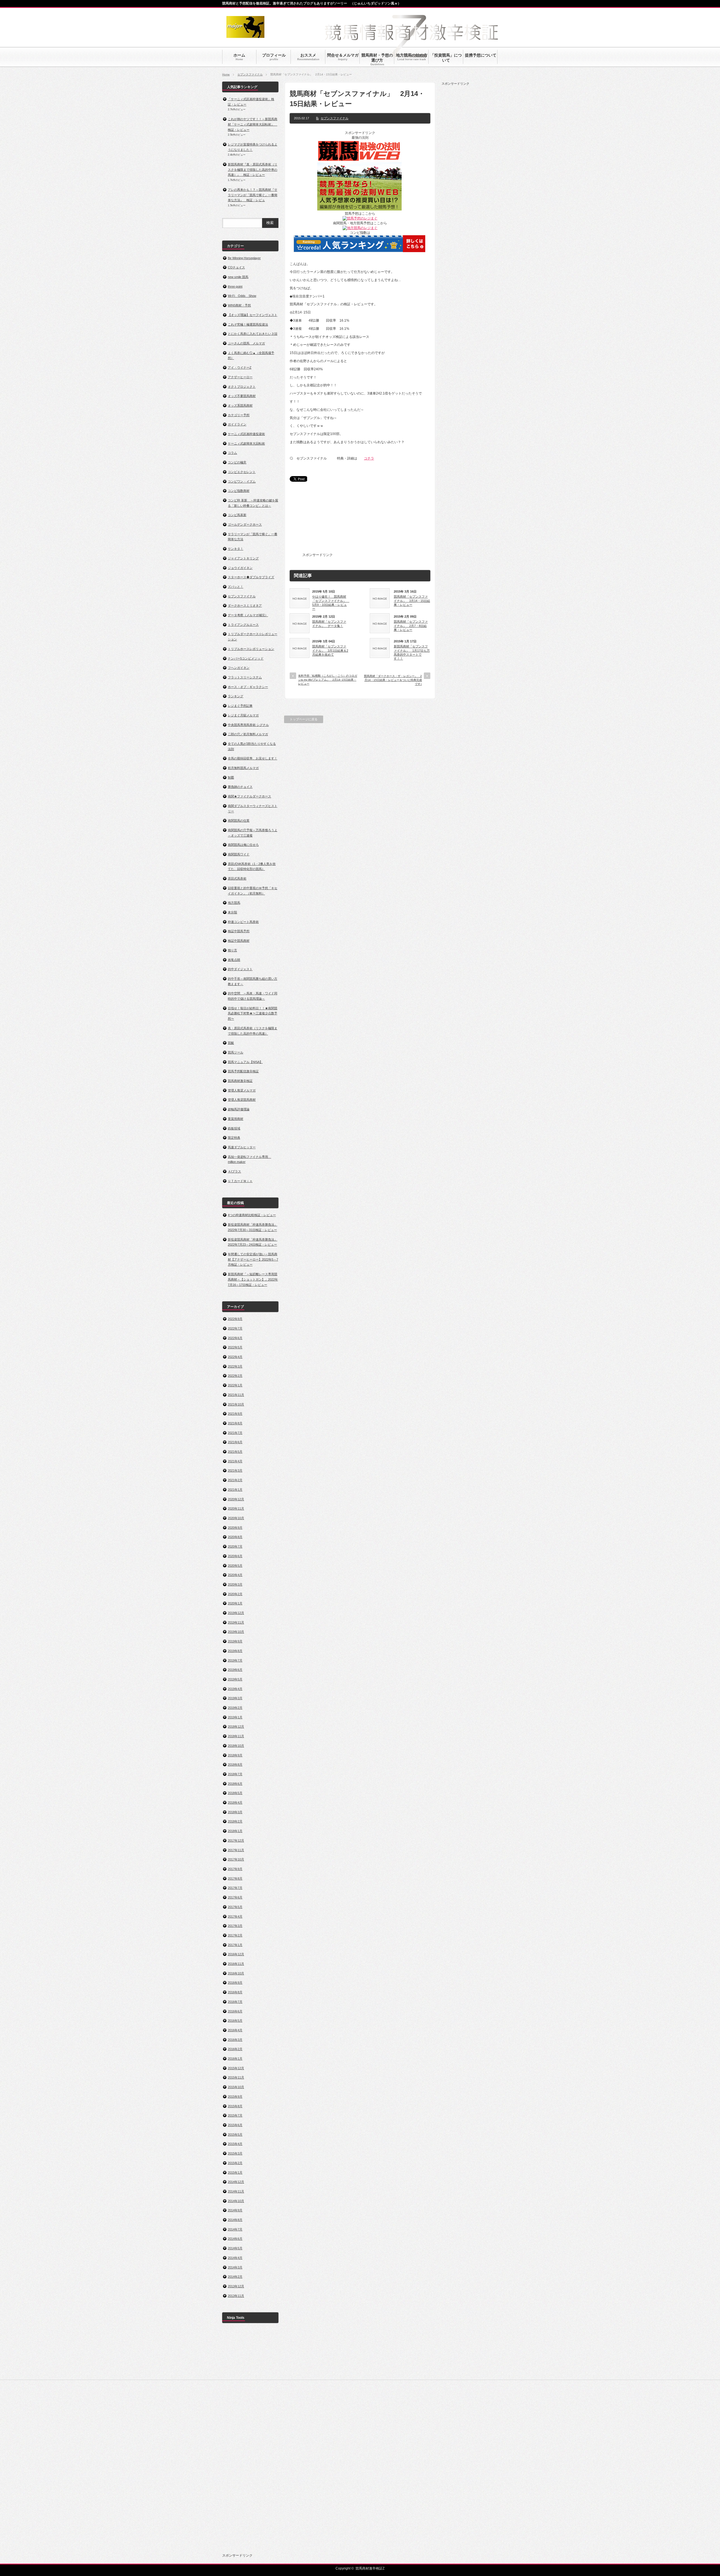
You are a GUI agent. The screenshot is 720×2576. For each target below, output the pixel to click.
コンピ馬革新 (237, 515)
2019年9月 (235, 1641)
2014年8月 (235, 2220)
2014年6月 (235, 2239)
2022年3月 (235, 1366)
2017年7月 (235, 1888)
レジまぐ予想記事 (240, 706)
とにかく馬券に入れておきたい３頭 (253, 334)
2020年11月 (236, 1508)
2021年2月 (235, 1480)
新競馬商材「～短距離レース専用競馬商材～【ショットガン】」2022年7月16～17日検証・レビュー (253, 1279)
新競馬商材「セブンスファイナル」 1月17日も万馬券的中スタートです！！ (412, 652)
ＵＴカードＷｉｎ (240, 1181)
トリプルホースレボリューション (251, 649)
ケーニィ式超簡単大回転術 (246, 443)
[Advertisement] (376, 521)
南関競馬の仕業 (239, 820)
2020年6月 (235, 1556)
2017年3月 (235, 1926)
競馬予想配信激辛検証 (243, 1071)
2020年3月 (235, 1584)
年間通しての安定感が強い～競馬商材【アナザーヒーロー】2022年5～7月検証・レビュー (253, 1259)
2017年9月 (235, 1869)
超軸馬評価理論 (239, 1109)
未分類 (232, 912)
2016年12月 (236, 1954)
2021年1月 (235, 1490)
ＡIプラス (234, 1171)
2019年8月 (235, 1651)
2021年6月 (235, 1442)
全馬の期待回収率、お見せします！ (253, 758)
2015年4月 (235, 2144)
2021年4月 (235, 1461)
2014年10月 (236, 2201)
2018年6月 (235, 1784)
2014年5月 (235, 2248)
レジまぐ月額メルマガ (243, 715)
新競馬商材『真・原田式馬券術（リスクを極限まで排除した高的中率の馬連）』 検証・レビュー (253, 170)
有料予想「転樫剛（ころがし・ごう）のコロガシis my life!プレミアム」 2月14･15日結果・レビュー (328, 680)
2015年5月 (235, 2135)
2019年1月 (235, 1717)
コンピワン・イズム (242, 481)
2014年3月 (235, 2267)
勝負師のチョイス (240, 787)
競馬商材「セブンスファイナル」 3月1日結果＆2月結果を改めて (330, 650)
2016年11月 (236, 1964)
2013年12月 (236, 2286)
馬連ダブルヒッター (242, 1147)
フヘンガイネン (239, 668)
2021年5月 (235, 1452)
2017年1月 (235, 1945)
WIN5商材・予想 (239, 305)
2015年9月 (235, 2097)
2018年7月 (235, 1774)
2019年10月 (236, 1632)
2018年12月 (236, 1727)
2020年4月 (235, 1575)
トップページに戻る (304, 719)
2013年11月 (236, 2296)
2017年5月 (235, 1907)
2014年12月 (236, 2182)
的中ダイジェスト (240, 969)
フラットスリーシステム (245, 677)
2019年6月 (235, 1670)
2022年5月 (235, 1347)
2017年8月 (235, 1878)
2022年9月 (235, 1319)
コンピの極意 (237, 462)
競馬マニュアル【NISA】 (245, 1062)
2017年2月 (235, 1935)
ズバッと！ (236, 587)
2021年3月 (235, 1470)
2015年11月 (236, 2077)
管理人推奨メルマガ (242, 1090)
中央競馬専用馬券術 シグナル (248, 725)
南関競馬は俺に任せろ (243, 845)
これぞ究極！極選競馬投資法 (248, 324)
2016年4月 (235, 2030)
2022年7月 (235, 1328)
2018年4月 (235, 1802)
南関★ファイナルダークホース (249, 796)
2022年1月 (235, 1385)
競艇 (231, 1043)
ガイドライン (237, 424)
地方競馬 (234, 903)
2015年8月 (235, 2106)
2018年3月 (235, 1812)
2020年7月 (235, 1546)
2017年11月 (236, 1850)
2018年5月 (235, 1793)
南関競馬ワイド (239, 854)
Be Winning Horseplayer (244, 258)
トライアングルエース (243, 625)
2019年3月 (235, 1698)
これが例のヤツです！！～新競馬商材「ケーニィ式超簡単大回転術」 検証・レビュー (253, 124)
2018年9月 (235, 1755)
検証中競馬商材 (239, 941)
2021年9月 (235, 1414)
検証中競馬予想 (239, 931)
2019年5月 (235, 1679)
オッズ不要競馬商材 (242, 396)
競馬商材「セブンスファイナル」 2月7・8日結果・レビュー (411, 626)
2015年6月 (235, 2125)
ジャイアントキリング (243, 558)
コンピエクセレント (242, 472)
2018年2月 (235, 1821)
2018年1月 (235, 1831)
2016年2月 (235, 2049)
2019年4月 (235, 1689)
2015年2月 (235, 2163)
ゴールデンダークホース (245, 524)
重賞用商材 (236, 1119)
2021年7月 (235, 1433)
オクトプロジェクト (242, 387)
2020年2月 (235, 1594)
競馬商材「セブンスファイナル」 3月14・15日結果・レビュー (412, 601)
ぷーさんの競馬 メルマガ (246, 343)
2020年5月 (235, 1566)
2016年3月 (235, 2040)
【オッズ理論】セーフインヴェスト (253, 315)
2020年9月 (235, 1528)
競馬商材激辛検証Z (370, 2568)
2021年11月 (236, 1395)
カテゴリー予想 (239, 415)
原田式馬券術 (237, 878)
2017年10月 (236, 1859)
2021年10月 (236, 1404)
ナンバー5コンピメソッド (246, 658)
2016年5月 (235, 2021)
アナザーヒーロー (240, 377)
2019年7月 (235, 1660)
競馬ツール (236, 1052)
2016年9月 (235, 1983)
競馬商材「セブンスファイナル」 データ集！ (329, 624)
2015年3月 (235, 2153)
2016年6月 (235, 2011)
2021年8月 (235, 1423)
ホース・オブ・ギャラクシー (248, 687)
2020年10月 (236, 1518)
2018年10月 (236, 1746)
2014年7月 (235, 2229)
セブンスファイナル (250, 74)
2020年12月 (236, 1499)
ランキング (236, 696)
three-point (235, 286)
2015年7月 (235, 2115)
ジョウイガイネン (240, 568)
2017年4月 (235, 1916)
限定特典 (234, 1138)
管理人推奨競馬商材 (242, 1100)
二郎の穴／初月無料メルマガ (248, 734)
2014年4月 (235, 2258)
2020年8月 (235, 1537)
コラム (232, 453)
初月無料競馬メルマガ (243, 768)
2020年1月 (235, 1603)
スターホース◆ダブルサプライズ (251, 577)
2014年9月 (235, 2210)
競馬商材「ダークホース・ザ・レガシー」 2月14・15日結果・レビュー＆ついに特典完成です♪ (393, 680)
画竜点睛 (234, 960)
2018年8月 (235, 1765)
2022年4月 (235, 1357)
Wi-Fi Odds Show (242, 296)
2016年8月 (235, 1992)
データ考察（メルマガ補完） (248, 615)
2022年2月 (235, 1376)
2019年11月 (236, 1622)
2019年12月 (236, 1613)
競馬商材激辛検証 (240, 1081)
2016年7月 (235, 2002)
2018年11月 (236, 1736)
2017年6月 (235, 1897)
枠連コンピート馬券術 (243, 922)
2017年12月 (236, 1840)
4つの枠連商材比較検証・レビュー (252, 1215)
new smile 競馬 (238, 277)
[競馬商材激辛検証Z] (245, 35)
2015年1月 (235, 2173)
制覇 (231, 777)
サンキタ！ (236, 549)
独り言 (232, 950)
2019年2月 (235, 1708)
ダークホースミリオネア (245, 606)
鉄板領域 (234, 1128)
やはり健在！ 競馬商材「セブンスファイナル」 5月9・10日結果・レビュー (330, 603)
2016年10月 (236, 1973)
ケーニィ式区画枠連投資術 (246, 434)
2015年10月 (236, 2087)
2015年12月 (236, 2068)
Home (226, 74)
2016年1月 (235, 2059)
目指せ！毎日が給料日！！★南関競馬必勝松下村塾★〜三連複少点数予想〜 (253, 1013)
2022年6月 (235, 1338)
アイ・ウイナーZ (240, 367)
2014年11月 (236, 2191)
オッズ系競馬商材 (240, 405)
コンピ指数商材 (239, 491)
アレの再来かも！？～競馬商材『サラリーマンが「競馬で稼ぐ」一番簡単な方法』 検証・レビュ (253, 195)
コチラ (369, 458)
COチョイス (236, 267)
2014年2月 (235, 2277)
